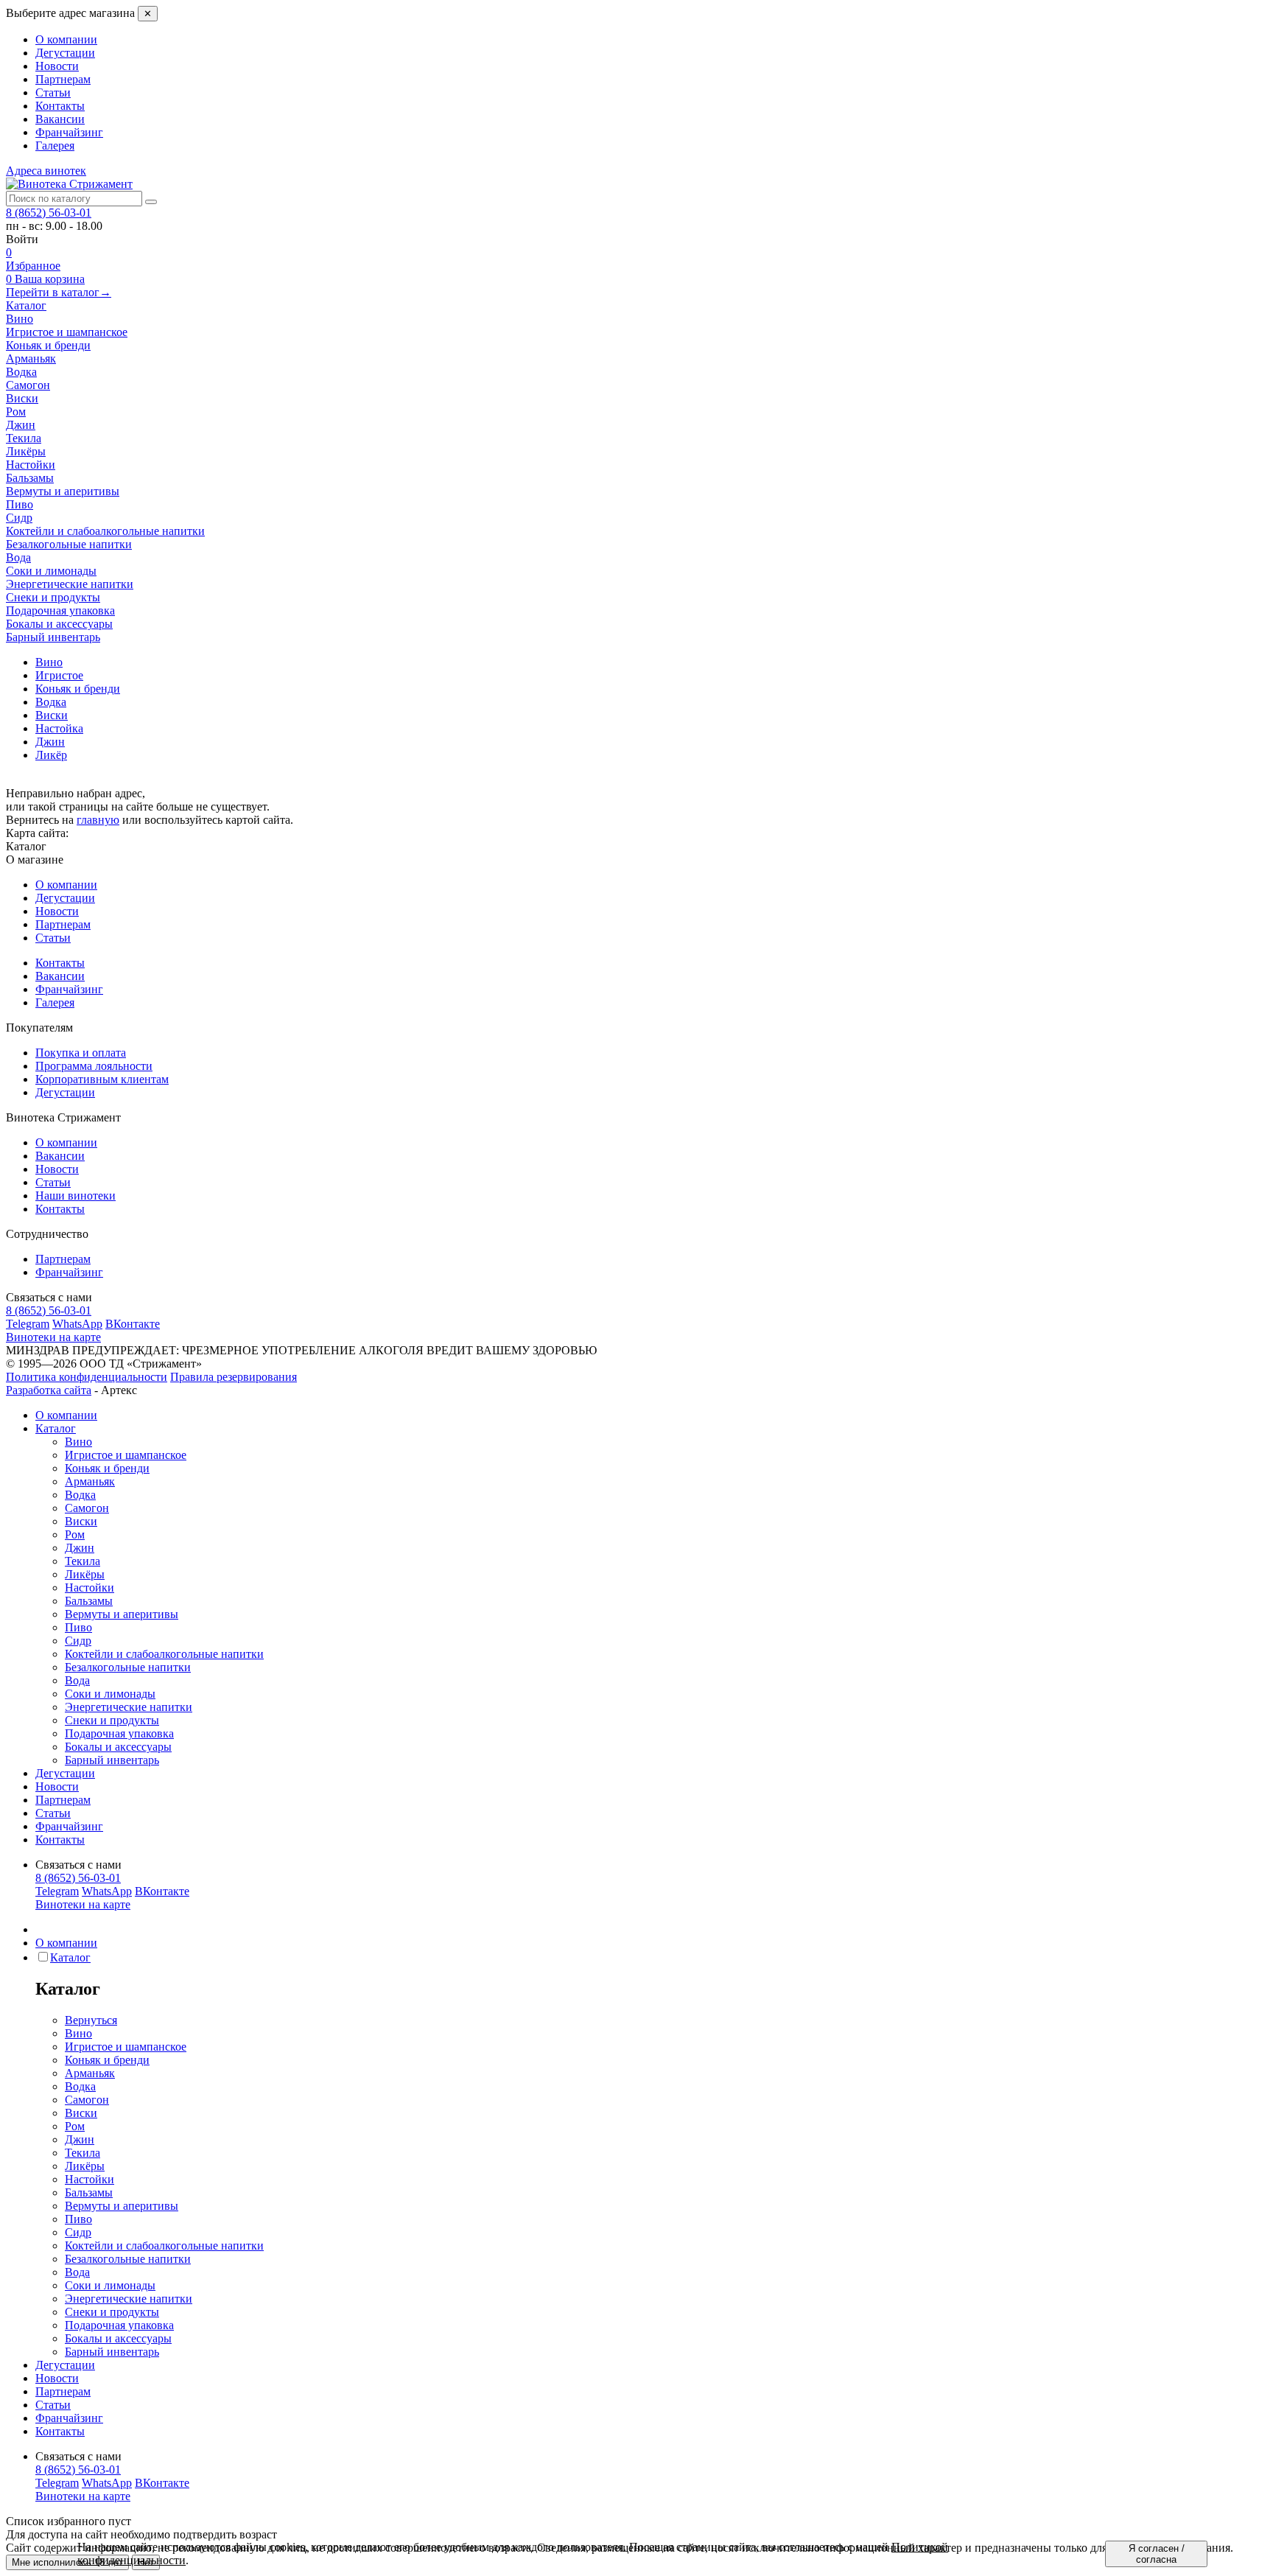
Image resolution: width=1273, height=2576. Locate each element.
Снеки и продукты (112, 1720)
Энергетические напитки (129, 1707)
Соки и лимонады (110, 1694)
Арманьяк (90, 1481)
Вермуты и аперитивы (122, 1614)
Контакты (60, 106)
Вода (77, 1680)
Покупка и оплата (81, 1053)
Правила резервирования (234, 1377)
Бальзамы (89, 1601)
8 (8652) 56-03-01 (49, 213)
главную (98, 820)
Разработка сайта (49, 1390)
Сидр (78, 1641)
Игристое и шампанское (126, 1455)
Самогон (87, 1508)
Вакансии (60, 119)
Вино (78, 1442)
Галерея (55, 146)
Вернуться (91, 2020)
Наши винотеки (76, 1196)
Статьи (53, 92)
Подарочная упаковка (119, 1733)
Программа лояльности (94, 1066)
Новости (57, 66)
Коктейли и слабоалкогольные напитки (164, 1654)
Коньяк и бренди (107, 1468)
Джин (80, 1548)
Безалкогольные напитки (128, 1667)
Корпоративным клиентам (102, 1079)
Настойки (90, 1588)
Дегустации (65, 53)
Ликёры (85, 1574)
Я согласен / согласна (1157, 2554)
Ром (75, 1534)
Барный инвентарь (112, 1760)
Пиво (78, 1627)
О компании (66, 39)
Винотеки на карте (53, 1337)
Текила (83, 1561)
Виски (81, 1521)
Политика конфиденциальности (87, 1377)
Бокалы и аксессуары (118, 1747)
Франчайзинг (69, 132)
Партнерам (63, 79)
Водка (80, 1495)
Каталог (26, 305)
